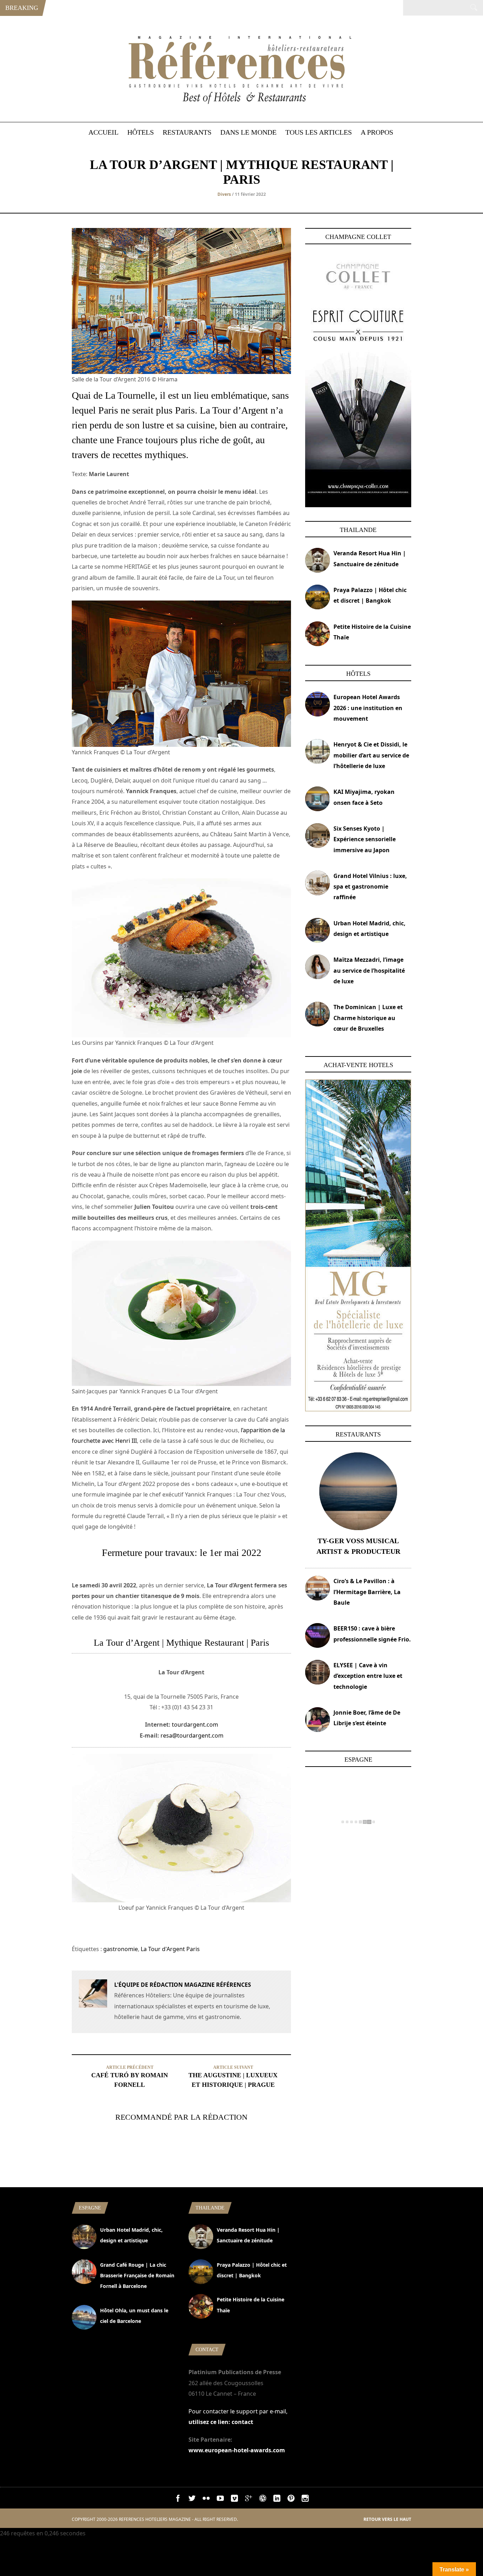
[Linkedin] (277, 2500)
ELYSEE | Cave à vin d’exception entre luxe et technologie (368, 1676)
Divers (224, 194)
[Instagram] (305, 2500)
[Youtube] (220, 2500)
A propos (377, 132)
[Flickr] (206, 2500)
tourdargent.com (195, 1725)
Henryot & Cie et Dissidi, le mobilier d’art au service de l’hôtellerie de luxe (371, 755)
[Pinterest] (291, 2500)
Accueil (103, 132)
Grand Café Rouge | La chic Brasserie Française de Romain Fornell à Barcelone (137, 2276)
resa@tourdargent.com (192, 1735)
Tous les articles (319, 132)
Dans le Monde (248, 132)
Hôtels (141, 132)
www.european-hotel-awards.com (237, 2450)
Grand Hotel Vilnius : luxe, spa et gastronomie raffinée (370, 887)
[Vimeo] (234, 2500)
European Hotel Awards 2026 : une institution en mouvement (368, 708)
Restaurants (187, 132)
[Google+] (249, 2500)
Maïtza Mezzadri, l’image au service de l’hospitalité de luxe (369, 970)
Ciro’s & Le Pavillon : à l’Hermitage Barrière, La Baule (367, 1592)
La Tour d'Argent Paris (170, 1949)
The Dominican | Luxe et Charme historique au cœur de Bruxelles (368, 1018)
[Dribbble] (263, 2500)
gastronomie (121, 1949)
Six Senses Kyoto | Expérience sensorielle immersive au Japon (365, 839)
